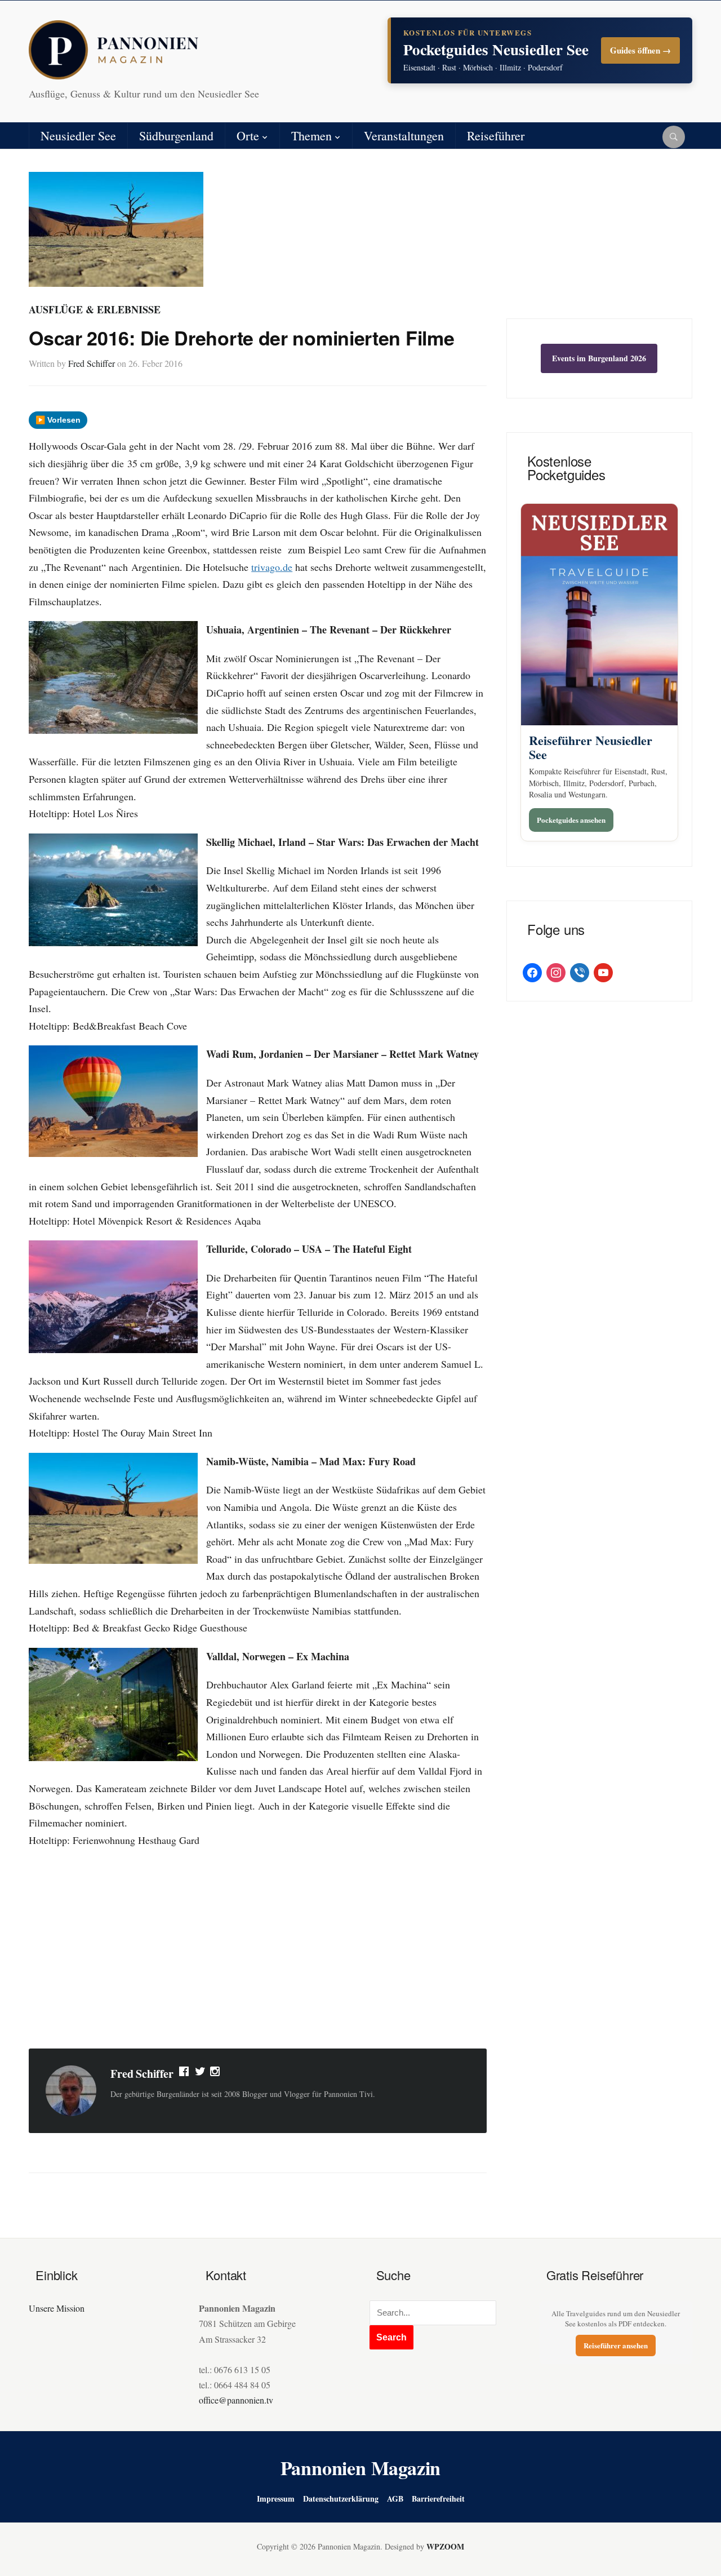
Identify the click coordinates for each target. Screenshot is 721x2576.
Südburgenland (176, 136)
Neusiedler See (78, 136)
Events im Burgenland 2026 (599, 358)
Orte (248, 136)
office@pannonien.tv (236, 2400)
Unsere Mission (57, 2308)
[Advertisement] (258, 1950)
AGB (395, 2499)
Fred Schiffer (92, 363)
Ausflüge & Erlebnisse (95, 309)
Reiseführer (496, 136)
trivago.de (272, 567)
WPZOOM (445, 2546)
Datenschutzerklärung (341, 2499)
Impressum (276, 2499)
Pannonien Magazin (361, 2468)
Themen (311, 136)
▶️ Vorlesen (58, 420)
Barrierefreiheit (438, 2499)
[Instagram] (216, 2074)
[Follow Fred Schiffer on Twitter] (200, 2074)
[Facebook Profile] (185, 2074)
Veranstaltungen (404, 136)
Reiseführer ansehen (616, 2345)
